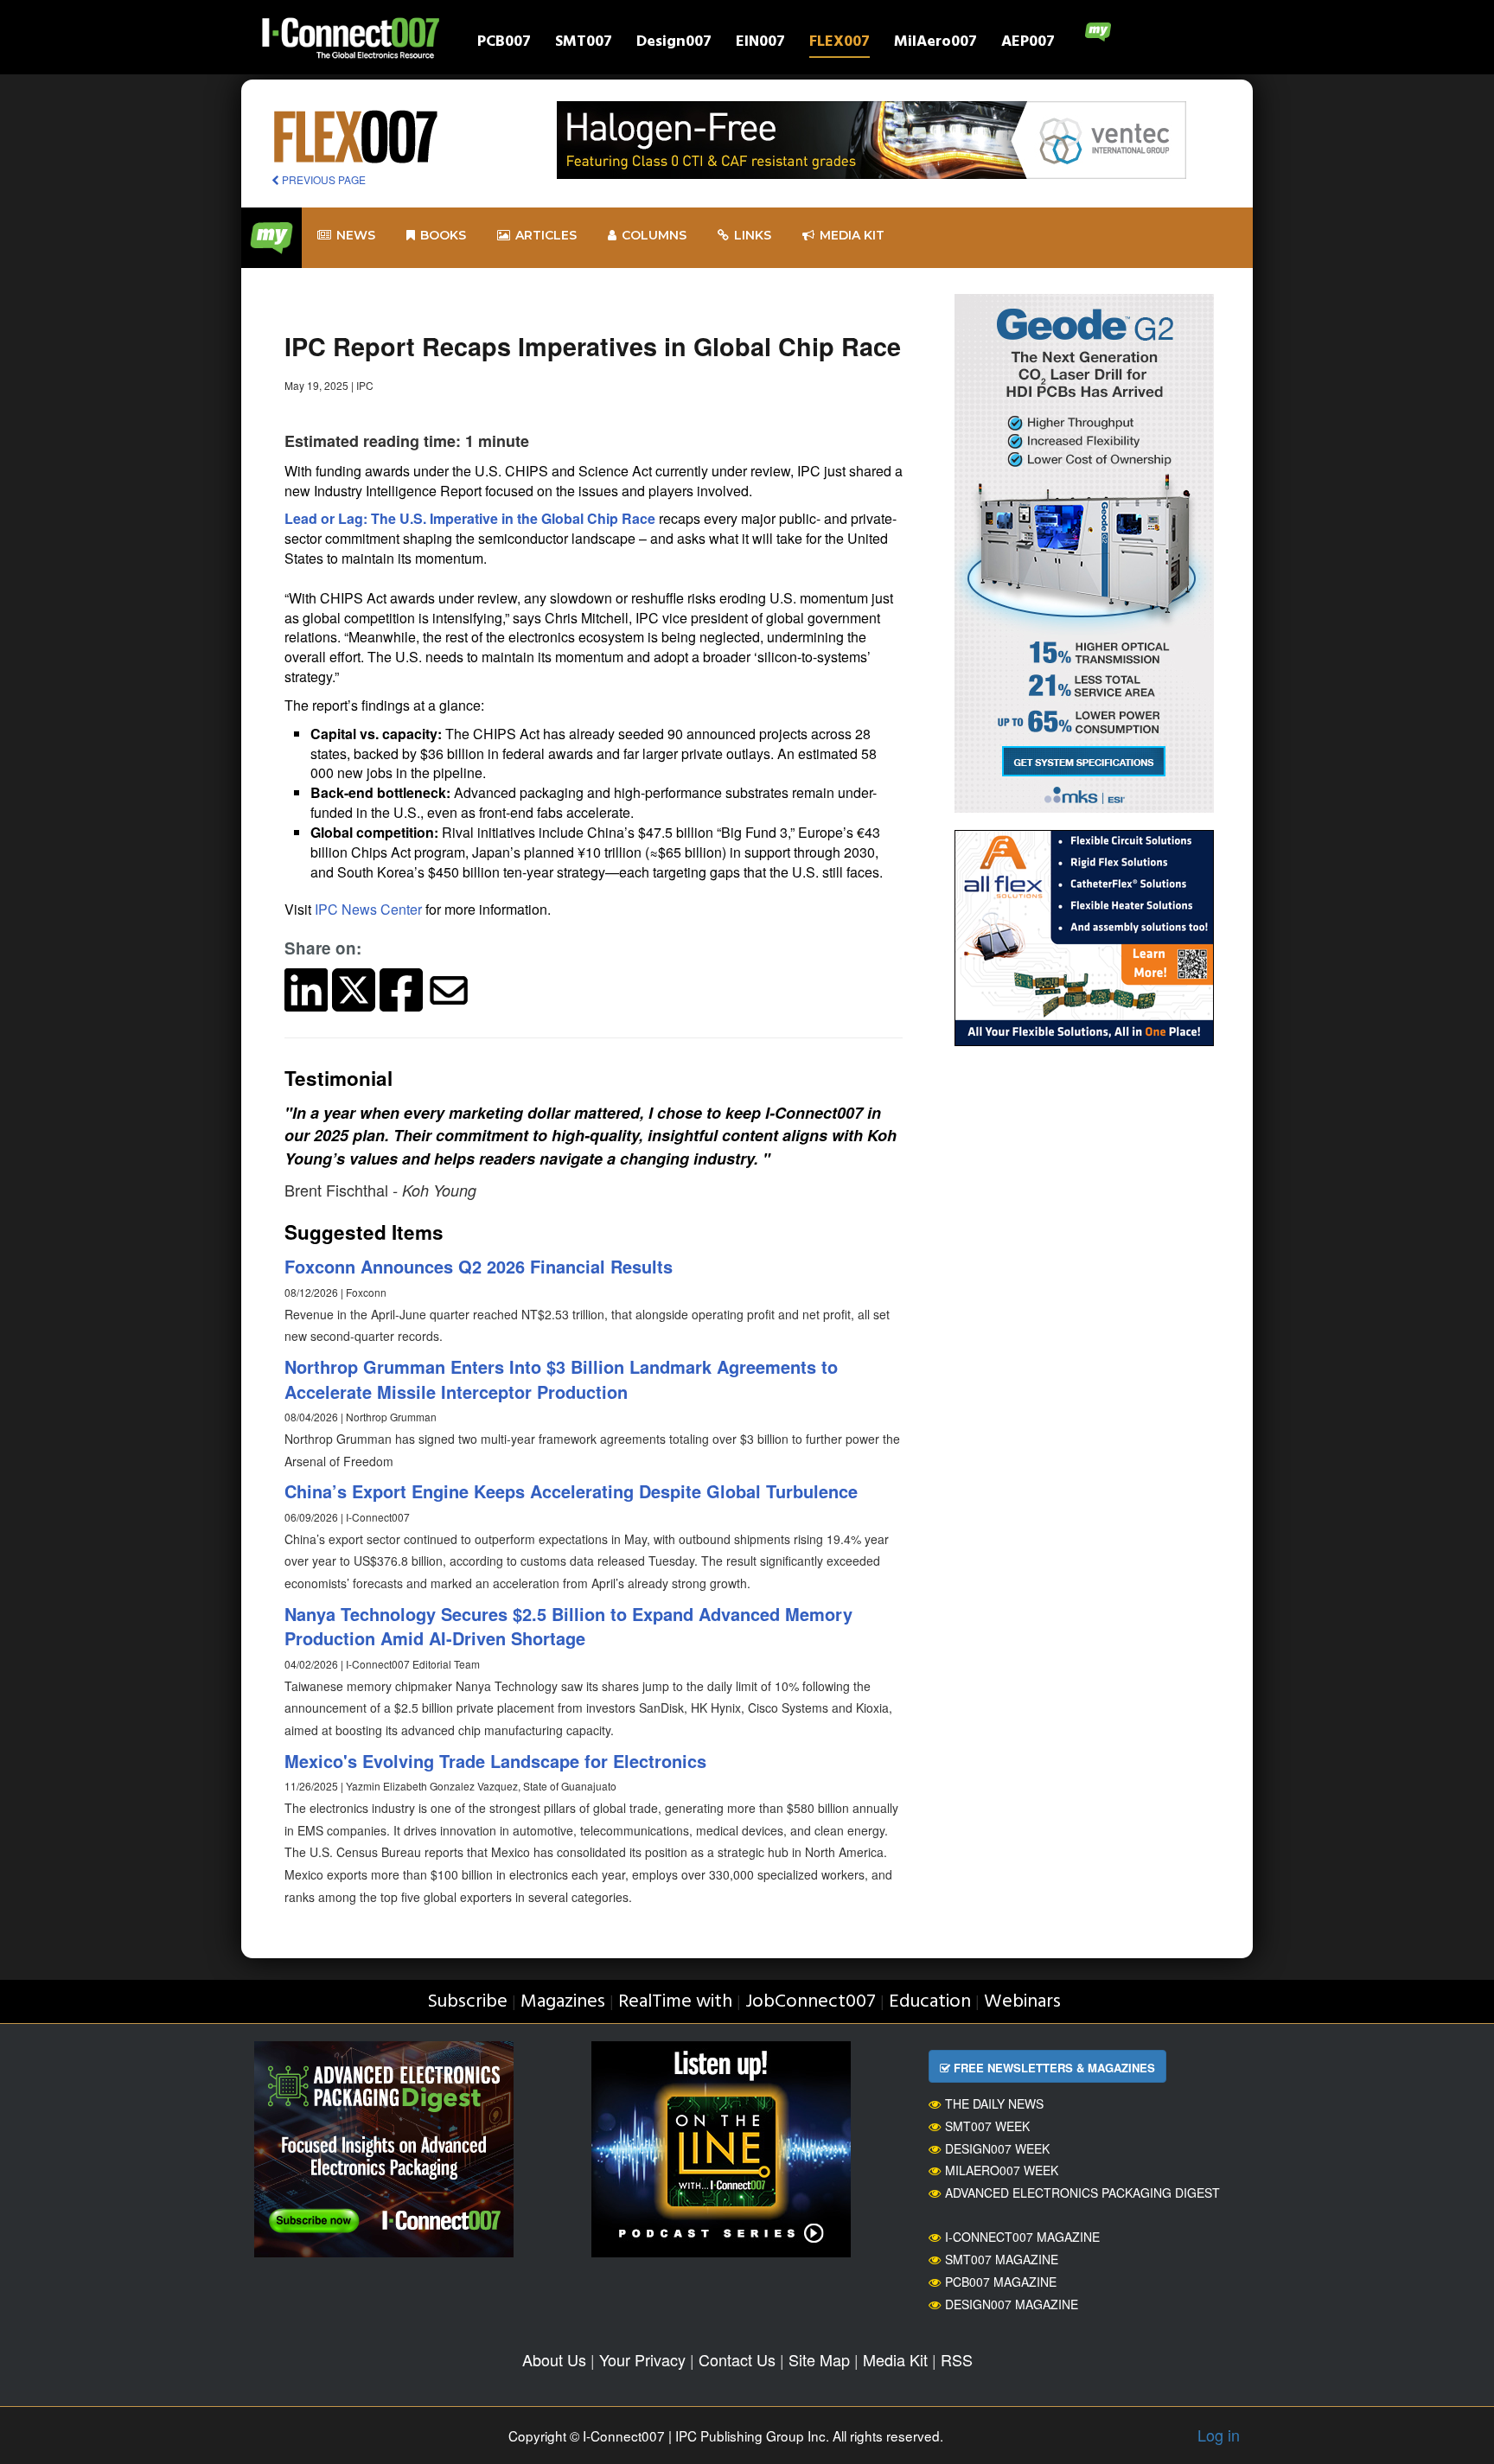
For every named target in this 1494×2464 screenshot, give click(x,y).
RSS (957, 2359)
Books (443, 235)
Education (930, 2002)
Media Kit (895, 2359)
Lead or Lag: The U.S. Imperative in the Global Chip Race (470, 518)
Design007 (674, 44)
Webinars (1022, 2002)
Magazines (563, 2002)
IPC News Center (368, 909)
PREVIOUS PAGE (322, 179)
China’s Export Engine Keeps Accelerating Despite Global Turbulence (571, 1491)
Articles (546, 235)
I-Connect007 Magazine (1022, 2237)
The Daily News (994, 2103)
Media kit (852, 235)
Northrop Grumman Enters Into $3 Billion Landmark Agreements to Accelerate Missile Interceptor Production (561, 1379)
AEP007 (1028, 44)
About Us (554, 2359)
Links (753, 235)
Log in (1219, 2435)
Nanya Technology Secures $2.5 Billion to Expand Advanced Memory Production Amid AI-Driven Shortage (568, 1626)
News (356, 235)
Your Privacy (642, 2359)
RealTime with (675, 2002)
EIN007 (760, 44)
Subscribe (467, 2002)
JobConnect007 (811, 2002)
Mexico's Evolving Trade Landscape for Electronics (495, 1761)
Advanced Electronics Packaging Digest (1082, 2193)
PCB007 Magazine (1001, 2282)
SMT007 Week (987, 2126)
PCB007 (504, 44)
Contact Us (737, 2359)
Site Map (819, 2359)
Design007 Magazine (1012, 2304)
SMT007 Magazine (1002, 2259)
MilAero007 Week (1002, 2170)
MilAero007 (935, 44)
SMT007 (584, 44)
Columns (654, 235)
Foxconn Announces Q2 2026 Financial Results (479, 1266)
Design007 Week (997, 2148)
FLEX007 (840, 44)
